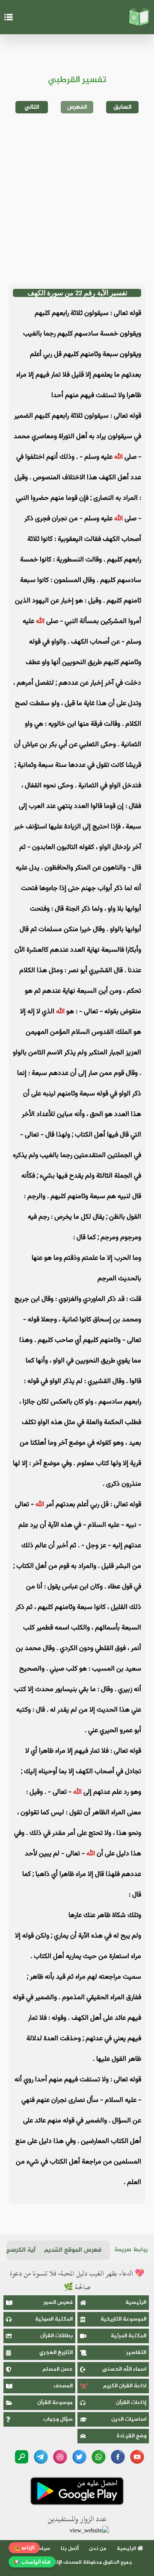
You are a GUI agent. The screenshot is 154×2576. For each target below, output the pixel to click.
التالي (32, 107)
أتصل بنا (70, 2549)
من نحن (98, 2549)
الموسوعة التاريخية (123, 2319)
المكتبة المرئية (129, 2336)
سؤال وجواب (58, 2419)
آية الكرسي (20, 2250)
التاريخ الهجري (56, 2353)
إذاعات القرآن (131, 2403)
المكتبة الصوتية (54, 2319)
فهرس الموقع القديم (73, 2250)
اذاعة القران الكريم (125, 2386)
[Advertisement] (77, 199)
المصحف (63, 2386)
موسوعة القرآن (55, 2403)
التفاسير (136, 2353)
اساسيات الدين (129, 2419)
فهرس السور (58, 2303)
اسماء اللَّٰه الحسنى (124, 2369)
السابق (123, 107)
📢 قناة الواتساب (32, 2562)
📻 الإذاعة (24, 2548)
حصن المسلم (58, 2369)
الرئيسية (136, 2303)
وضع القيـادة (132, 2436)
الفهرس (77, 107)
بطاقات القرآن (56, 2336)
